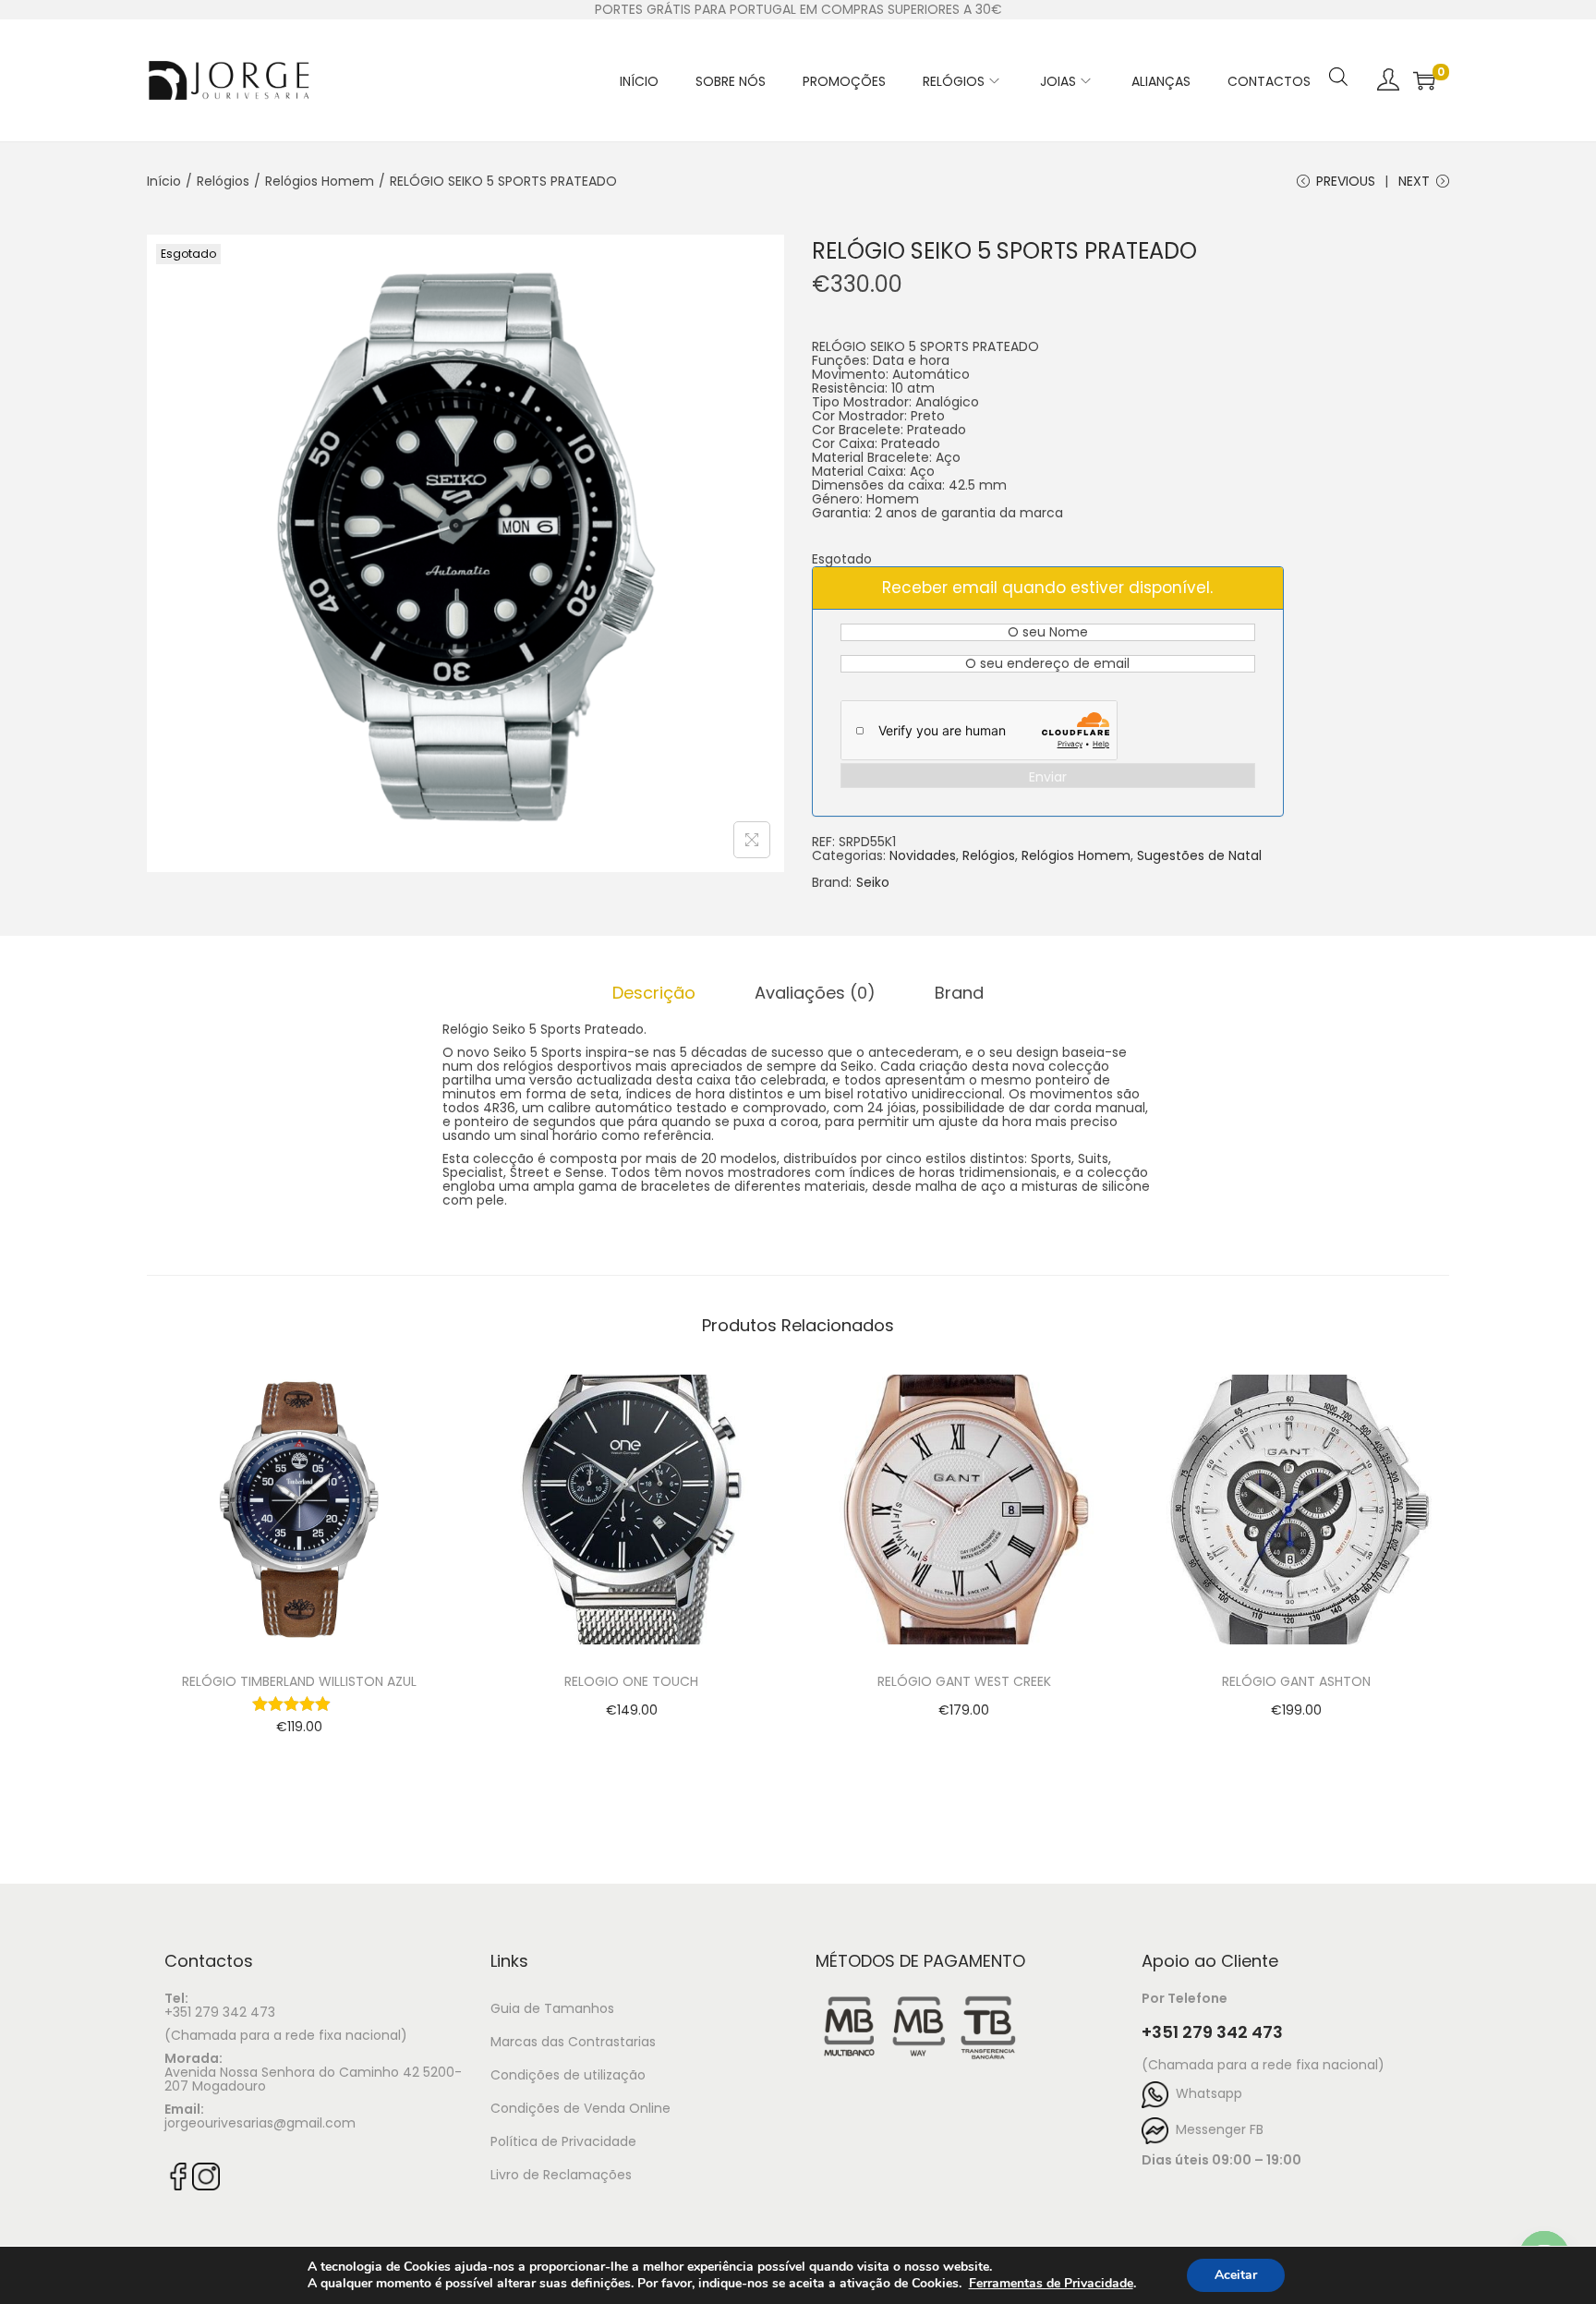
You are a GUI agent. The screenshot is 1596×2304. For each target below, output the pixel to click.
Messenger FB (1216, 2129)
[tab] (654, 993)
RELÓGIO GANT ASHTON (1296, 1681)
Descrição (654, 993)
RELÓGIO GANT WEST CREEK (964, 1681)
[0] (1424, 80)
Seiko (873, 883)
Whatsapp (1205, 2093)
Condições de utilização (568, 2075)
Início (164, 181)
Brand (959, 993)
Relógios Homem (320, 181)
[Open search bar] (1338, 53)
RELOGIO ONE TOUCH (631, 1681)
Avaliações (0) (815, 993)
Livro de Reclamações (561, 2175)
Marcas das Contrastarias (573, 2042)
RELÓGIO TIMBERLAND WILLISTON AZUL (299, 1681)
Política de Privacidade (563, 2141)
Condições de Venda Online (580, 2108)
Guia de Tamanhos (552, 2008)
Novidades (923, 855)
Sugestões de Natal (1199, 855)
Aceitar (1236, 2275)
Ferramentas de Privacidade (1051, 2284)
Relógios (223, 181)
